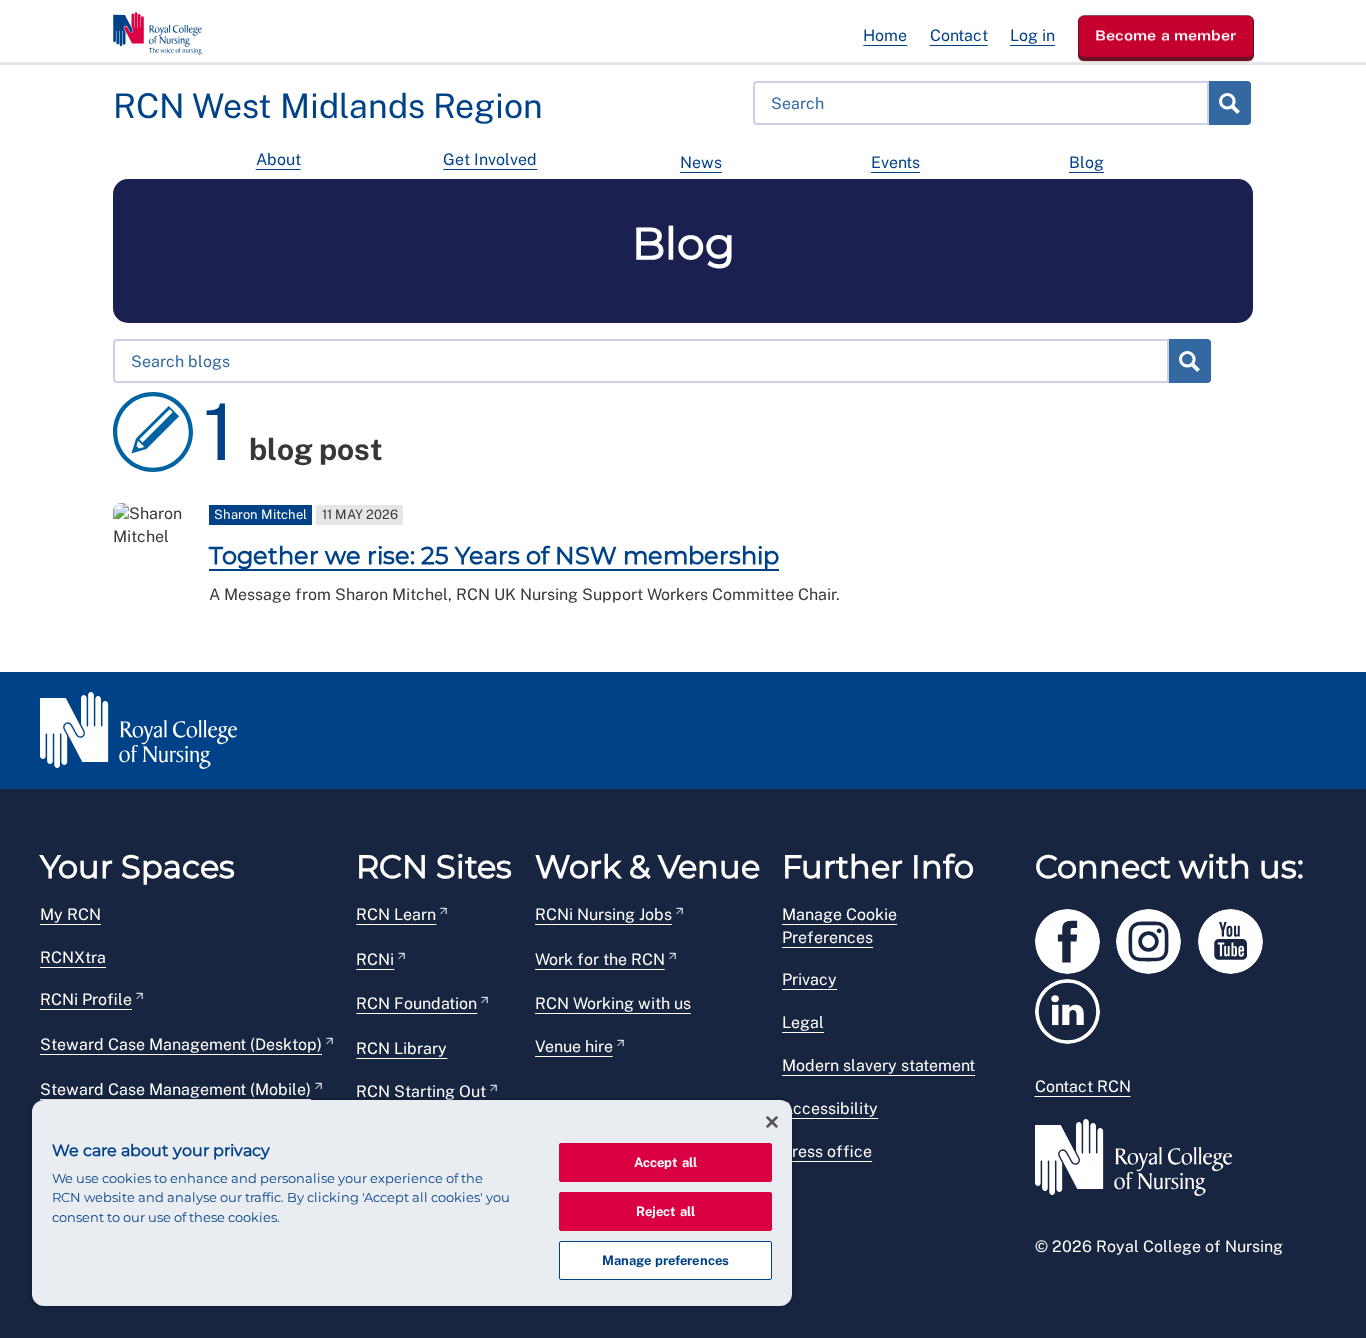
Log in (1032, 35)
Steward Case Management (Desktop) (181, 1044)
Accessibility (830, 1108)
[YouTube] (1237, 937)
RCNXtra (73, 957)
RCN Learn (396, 914)
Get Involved (490, 159)
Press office (827, 1151)
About (278, 159)
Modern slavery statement (878, 1065)
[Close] (772, 1122)
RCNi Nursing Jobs (603, 914)
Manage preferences (665, 1260)
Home (885, 35)
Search (1229, 103)
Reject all (665, 1211)
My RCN (70, 914)
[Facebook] (1076, 937)
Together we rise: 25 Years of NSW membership (494, 555)
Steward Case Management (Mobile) (175, 1089)
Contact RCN (1083, 1086)
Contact (959, 35)
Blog (1086, 162)
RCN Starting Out (421, 1091)
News (701, 162)
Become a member (1166, 35)
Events (895, 162)
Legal (803, 1022)
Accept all (665, 1162)
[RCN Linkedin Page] (1074, 1007)
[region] (412, 1203)
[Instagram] (1157, 937)
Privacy (809, 979)
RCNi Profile (86, 999)
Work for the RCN (600, 959)
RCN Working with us (613, 1003)
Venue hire (574, 1046)
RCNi (375, 959)
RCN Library (401, 1048)
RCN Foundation (416, 1003)
